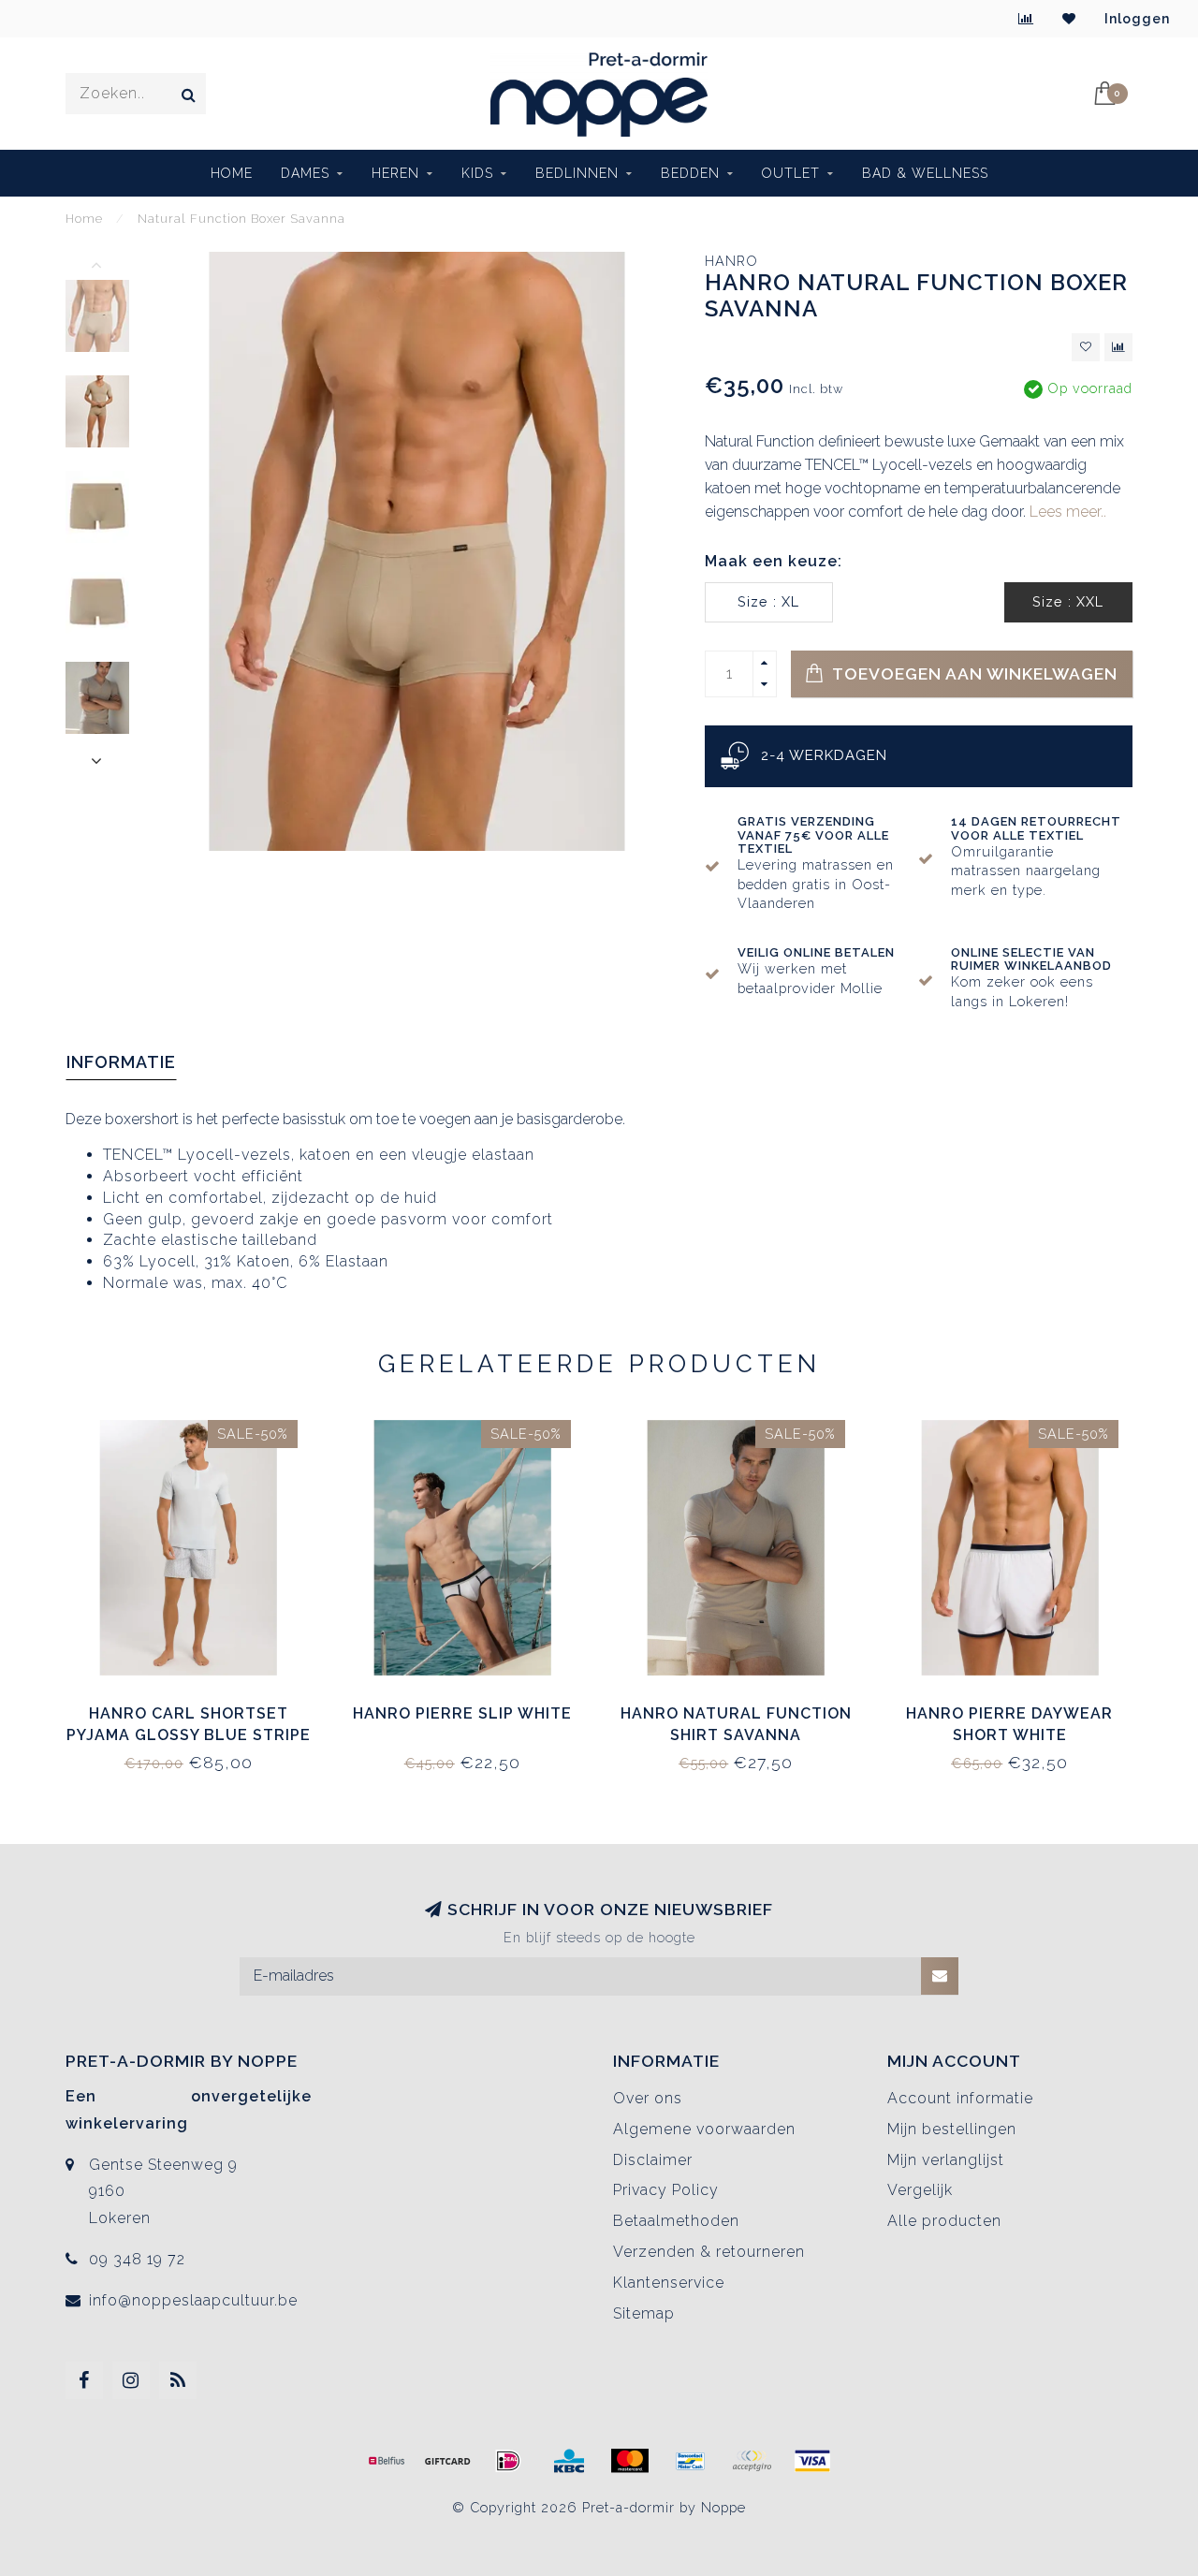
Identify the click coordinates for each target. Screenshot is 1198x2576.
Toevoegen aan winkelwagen (973, 673)
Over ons (648, 2098)
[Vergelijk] (1026, 19)
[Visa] (812, 2461)
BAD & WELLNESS (925, 173)
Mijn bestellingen (952, 2129)
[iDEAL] (508, 2461)
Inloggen (1137, 19)
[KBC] (569, 2461)
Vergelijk (920, 2190)
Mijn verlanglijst (946, 2160)
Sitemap (644, 2313)
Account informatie (960, 2098)
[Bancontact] (691, 2461)
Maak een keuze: (774, 561)
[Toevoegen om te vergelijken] (1118, 347)
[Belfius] (387, 2461)
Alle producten (944, 2221)
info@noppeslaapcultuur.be (193, 2300)
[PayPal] (752, 2461)
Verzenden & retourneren (709, 2252)
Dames (305, 173)
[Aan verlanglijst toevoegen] (1086, 347)
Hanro (731, 261)
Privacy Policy (666, 2190)
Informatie (121, 1062)
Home (232, 173)
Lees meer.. (1068, 512)
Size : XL (768, 601)
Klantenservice (669, 2283)
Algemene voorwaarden (704, 2129)
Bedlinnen (577, 173)
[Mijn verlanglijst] (1069, 19)
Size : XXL (1068, 601)
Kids (477, 173)
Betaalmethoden (676, 2221)
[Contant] (447, 2461)
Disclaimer (653, 2160)
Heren (395, 173)
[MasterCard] (630, 2461)
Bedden (690, 173)
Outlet (791, 173)
